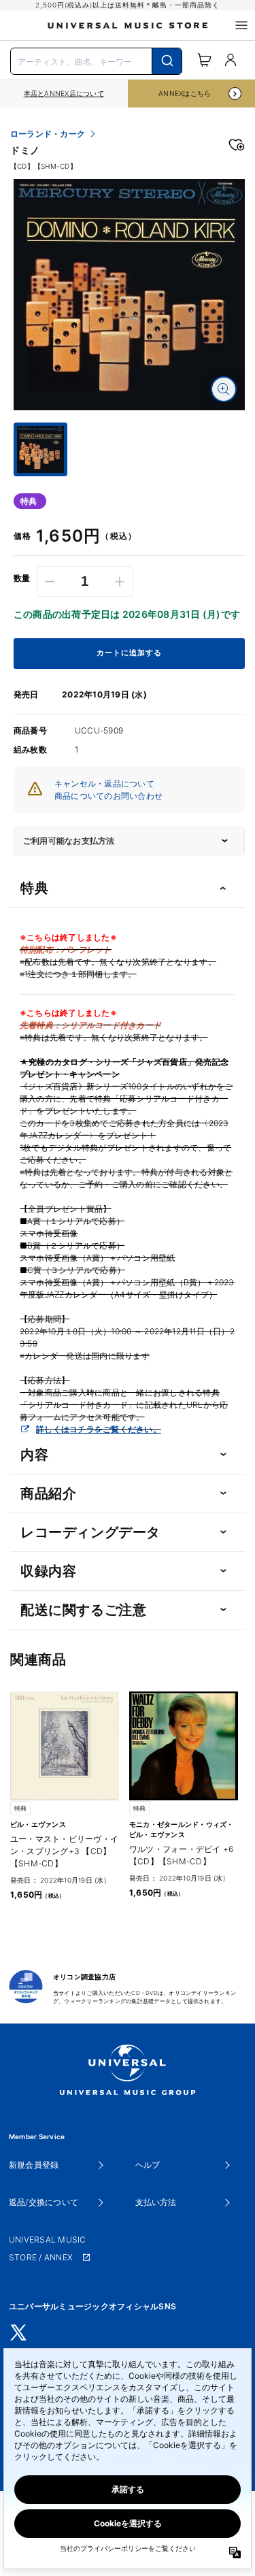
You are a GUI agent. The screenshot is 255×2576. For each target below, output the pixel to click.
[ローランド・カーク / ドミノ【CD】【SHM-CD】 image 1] (129, 295)
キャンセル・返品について (104, 783)
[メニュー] (241, 25)
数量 (22, 578)
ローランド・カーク (48, 134)
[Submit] (167, 61)
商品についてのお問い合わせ (108, 796)
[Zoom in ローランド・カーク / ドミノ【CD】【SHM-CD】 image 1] (224, 389)
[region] (64, 94)
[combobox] (96, 60)
